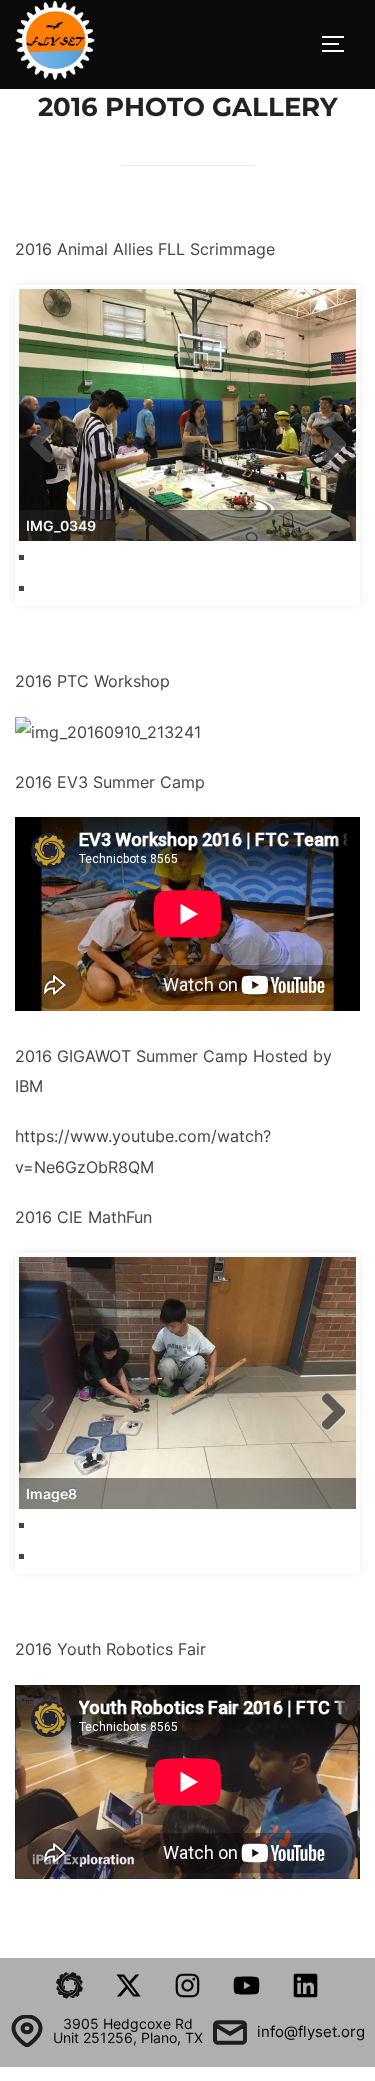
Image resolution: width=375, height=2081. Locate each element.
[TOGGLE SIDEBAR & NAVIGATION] (340, 44)
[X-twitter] (129, 1985)
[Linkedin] (306, 1985)
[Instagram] (188, 1985)
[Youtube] (247, 1985)
